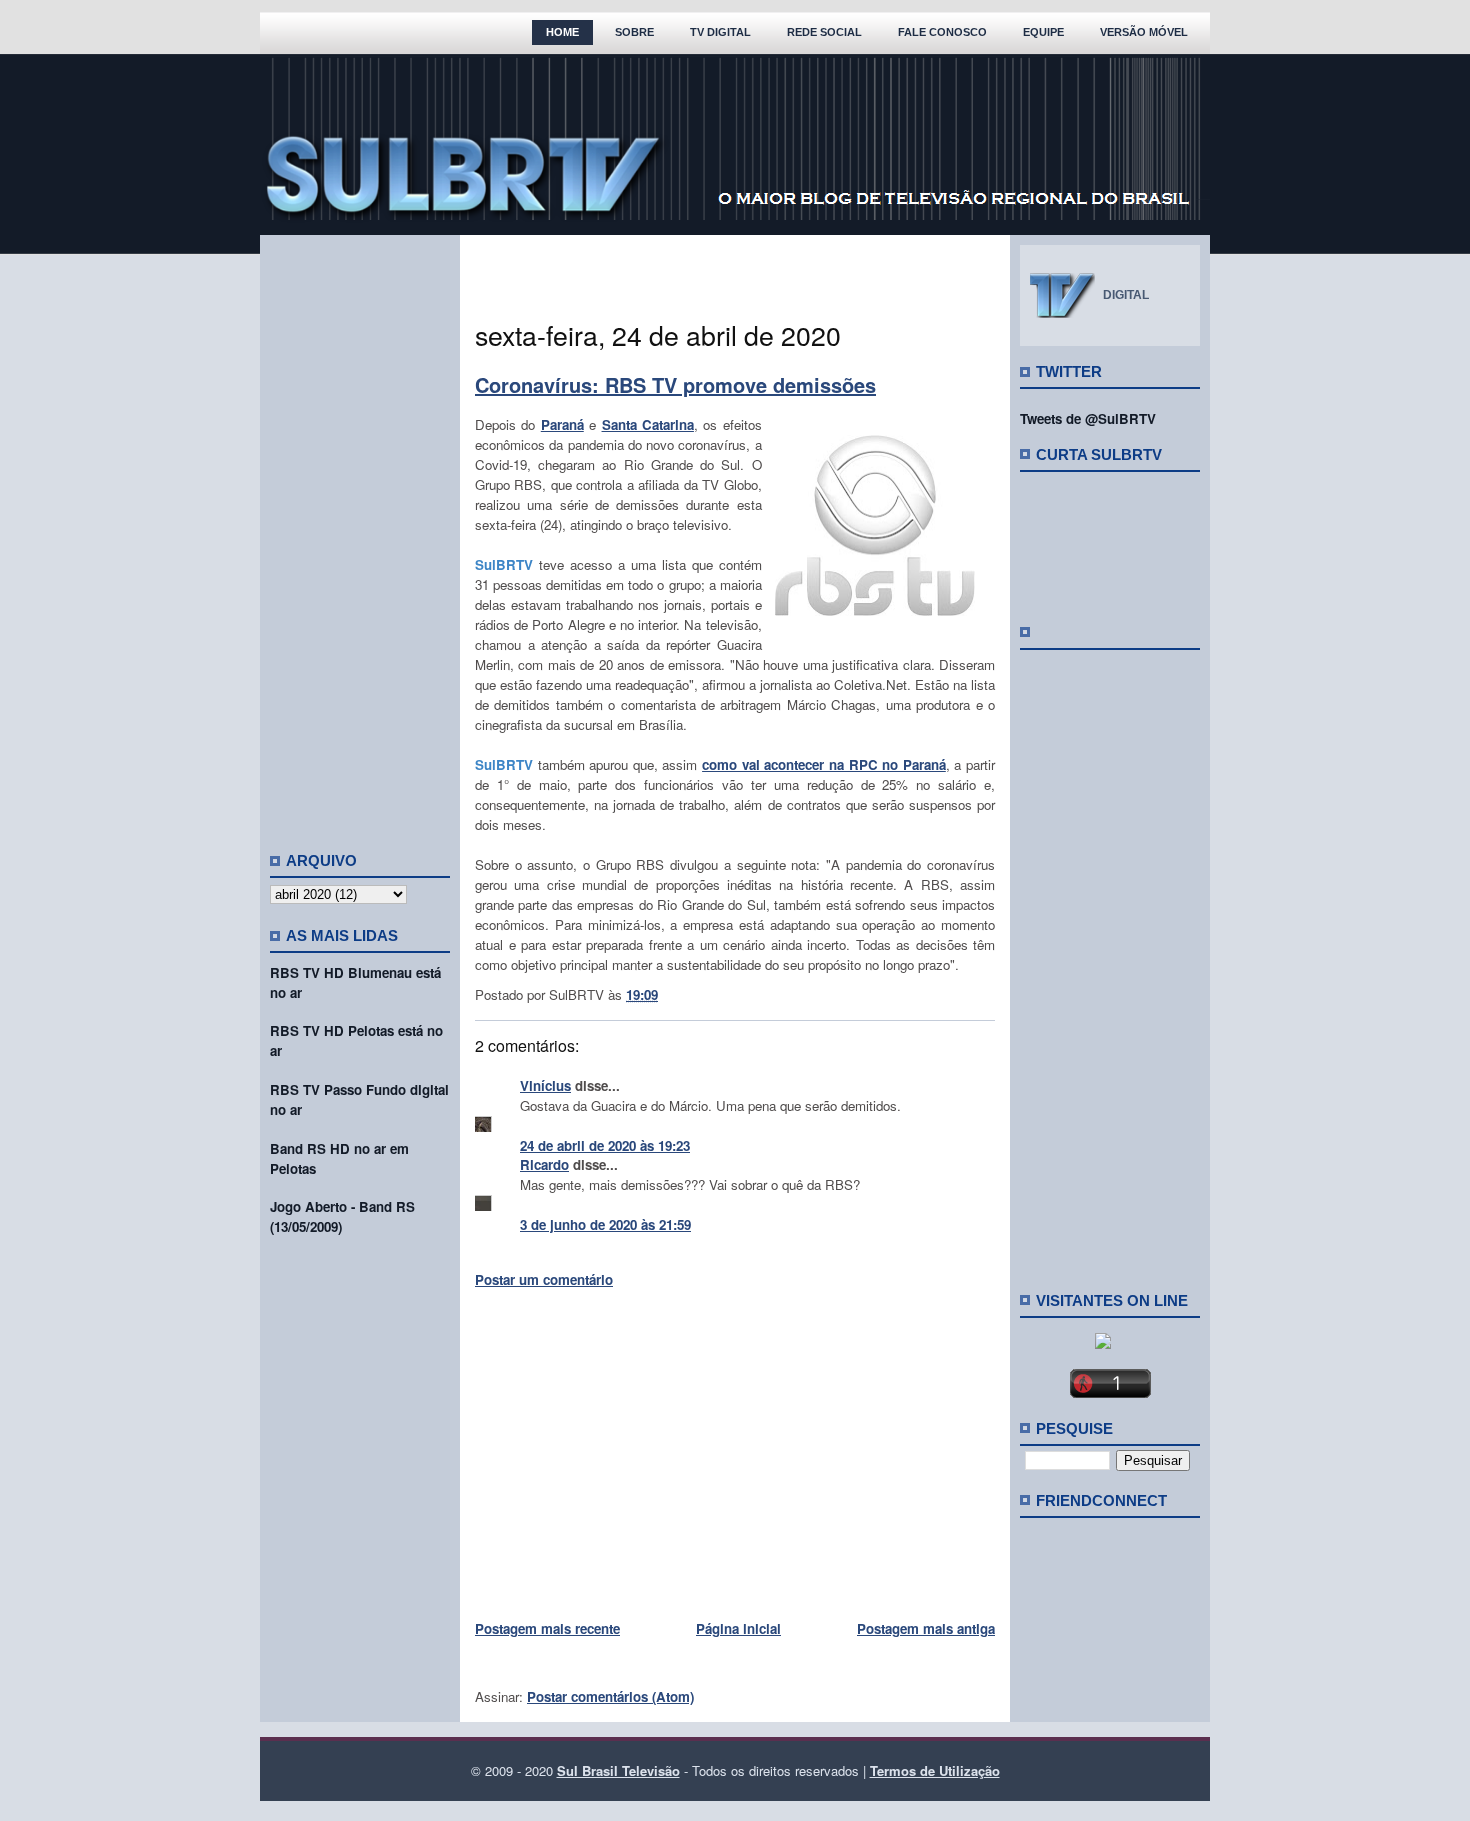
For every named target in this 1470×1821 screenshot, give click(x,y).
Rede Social (824, 32)
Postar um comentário (544, 1279)
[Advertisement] (360, 535)
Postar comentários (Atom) (610, 1696)
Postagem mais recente (547, 1628)
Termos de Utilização (935, 1770)
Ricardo (544, 1164)
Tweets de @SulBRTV (1088, 418)
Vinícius (545, 1085)
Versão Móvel (1144, 32)
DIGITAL (1126, 295)
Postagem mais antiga (926, 1628)
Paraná (562, 424)
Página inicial (738, 1628)
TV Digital (720, 32)
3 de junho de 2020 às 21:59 (605, 1224)
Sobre (634, 32)
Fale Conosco (942, 32)
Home (562, 32)
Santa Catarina (648, 424)
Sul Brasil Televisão (618, 1770)
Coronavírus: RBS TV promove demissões (675, 384)
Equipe (1043, 32)
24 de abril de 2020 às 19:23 (605, 1145)
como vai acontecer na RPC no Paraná (824, 764)
